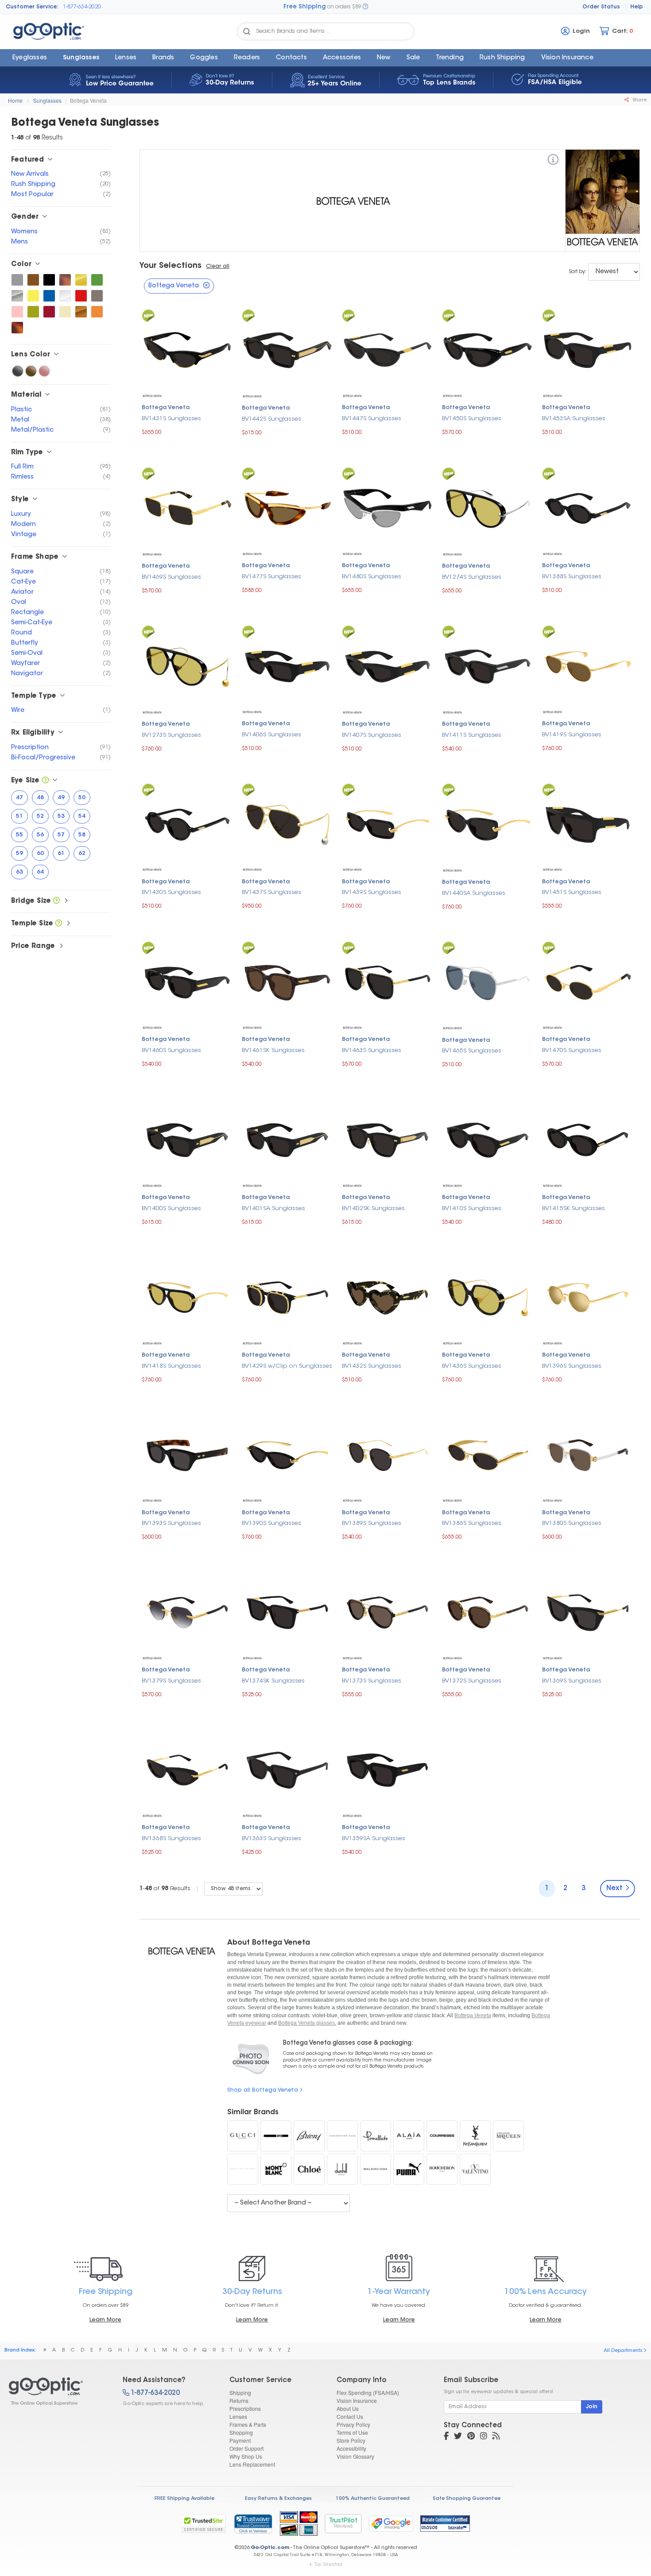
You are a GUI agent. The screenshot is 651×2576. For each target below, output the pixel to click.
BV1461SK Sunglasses (273, 1050)
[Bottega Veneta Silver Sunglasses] (17, 296)
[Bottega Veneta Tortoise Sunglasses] (17, 328)
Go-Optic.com (270, 2548)
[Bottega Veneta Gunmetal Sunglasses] (97, 296)
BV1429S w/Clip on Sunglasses (287, 1366)
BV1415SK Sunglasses (573, 1209)
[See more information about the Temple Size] (59, 924)
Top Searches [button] (328, 2564)
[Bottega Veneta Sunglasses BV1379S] (187, 1611)
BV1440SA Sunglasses (474, 893)
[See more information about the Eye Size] (45, 781)
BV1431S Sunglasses (171, 419)
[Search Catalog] (247, 31)
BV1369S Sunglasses (572, 1681)
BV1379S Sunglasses (171, 1681)
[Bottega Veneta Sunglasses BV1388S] (588, 507)
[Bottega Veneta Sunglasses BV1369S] (588, 1611)
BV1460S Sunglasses (171, 1050)
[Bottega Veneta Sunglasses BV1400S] (187, 1139)
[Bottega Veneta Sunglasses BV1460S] (187, 981)
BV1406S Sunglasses (271, 735)
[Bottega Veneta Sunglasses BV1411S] (488, 665)
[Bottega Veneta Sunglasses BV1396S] (588, 1297)
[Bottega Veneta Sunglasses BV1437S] (287, 823)
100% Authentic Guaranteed (373, 2499)
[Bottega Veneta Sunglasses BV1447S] (387, 349)
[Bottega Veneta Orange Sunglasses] (97, 312)
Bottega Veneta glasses (306, 2023)
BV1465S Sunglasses (472, 1051)
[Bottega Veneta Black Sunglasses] (49, 280)
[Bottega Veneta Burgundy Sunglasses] (49, 312)
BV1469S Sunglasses (171, 577)
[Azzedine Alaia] (409, 2136)
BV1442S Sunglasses (271, 419)
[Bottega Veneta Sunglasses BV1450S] (488, 349)
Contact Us (350, 2416)
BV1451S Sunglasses (572, 892)
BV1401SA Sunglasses (273, 1209)
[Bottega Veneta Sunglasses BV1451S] (588, 823)
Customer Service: (32, 7)
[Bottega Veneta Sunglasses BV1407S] (387, 665)
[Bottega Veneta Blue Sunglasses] (49, 296)
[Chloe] (309, 2169)
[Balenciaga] (376, 2169)
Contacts (291, 58)
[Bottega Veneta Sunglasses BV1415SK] (588, 1139)
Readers (247, 58)
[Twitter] (458, 2437)
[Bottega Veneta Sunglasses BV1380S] (588, 1454)
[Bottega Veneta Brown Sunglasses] (33, 280)
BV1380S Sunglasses (572, 1523)
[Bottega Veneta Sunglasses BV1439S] (387, 823)
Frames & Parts (248, 2424)
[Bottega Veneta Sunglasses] (58, 2391)
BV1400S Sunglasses (171, 1209)
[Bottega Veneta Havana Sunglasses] (65, 280)
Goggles (204, 58)
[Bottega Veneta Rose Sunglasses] (44, 371)
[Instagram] (484, 2437)
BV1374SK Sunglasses (273, 1681)
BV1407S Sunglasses (372, 735)
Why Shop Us (246, 2456)
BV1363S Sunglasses (271, 1839)
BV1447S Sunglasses (372, 419)
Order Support (246, 2448)
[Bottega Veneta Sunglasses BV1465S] (488, 981)
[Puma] (409, 2169)
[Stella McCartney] (243, 2169)
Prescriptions (245, 2408)
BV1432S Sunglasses (372, 1366)
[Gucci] (243, 2136)
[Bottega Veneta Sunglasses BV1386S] (488, 1454)
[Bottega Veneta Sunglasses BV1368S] (187, 1769)
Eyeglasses (30, 58)
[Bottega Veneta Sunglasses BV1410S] (488, 1139)
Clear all (218, 267)
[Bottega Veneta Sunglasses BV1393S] (187, 1454)
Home (15, 100)
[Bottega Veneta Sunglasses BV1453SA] (588, 349)
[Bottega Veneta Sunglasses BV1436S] (488, 1297)
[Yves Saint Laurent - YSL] (475, 2136)
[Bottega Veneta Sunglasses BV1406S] (287, 665)
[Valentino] (475, 2169)
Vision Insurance (357, 2400)
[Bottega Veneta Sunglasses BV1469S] (187, 507)
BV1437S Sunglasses (271, 892)
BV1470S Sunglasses (572, 1050)
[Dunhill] (342, 2169)
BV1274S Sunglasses (472, 577)
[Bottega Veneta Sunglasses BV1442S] (287, 349)
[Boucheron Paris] (442, 2169)
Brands (163, 58)
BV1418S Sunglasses (171, 1366)
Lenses (126, 58)
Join (592, 2407)
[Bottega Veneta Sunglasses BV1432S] (387, 1297)
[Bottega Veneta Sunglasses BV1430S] (187, 823)
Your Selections (170, 266)
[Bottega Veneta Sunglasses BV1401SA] (287, 1139)
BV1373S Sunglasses (372, 1681)
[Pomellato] (376, 2136)
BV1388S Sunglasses (572, 577)
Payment (240, 2440)
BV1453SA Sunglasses (574, 419)
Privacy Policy (353, 2424)
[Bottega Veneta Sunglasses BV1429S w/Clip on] (287, 1297)
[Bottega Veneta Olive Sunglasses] (33, 312)
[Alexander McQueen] (508, 2136)
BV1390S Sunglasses (271, 1523)
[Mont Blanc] (276, 2169)
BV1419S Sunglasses (572, 735)
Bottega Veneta (88, 100)
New (384, 58)
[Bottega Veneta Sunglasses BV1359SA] (387, 1769)
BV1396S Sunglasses (572, 1366)
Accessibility (351, 2448)
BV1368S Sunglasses (171, 1839)
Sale (413, 58)
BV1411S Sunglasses (472, 735)
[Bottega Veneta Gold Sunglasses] (81, 280)
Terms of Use (352, 2432)
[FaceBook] (446, 2437)
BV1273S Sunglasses (171, 735)
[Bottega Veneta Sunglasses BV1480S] (387, 507)
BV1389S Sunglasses (372, 1523)
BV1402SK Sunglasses (373, 1209)
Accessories (342, 58)
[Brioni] (309, 2136)
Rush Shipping (502, 58)
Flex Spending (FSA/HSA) (368, 2392)
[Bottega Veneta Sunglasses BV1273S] (187, 665)
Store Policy (351, 2440)
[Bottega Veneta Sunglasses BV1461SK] (287, 981)
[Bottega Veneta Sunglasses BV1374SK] (287, 1611)
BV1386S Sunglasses (472, 1523)
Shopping (241, 2432)
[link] (253, 2524)
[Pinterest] (471, 2437)
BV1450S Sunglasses (472, 419)
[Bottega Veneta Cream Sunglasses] (65, 312)
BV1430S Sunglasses (171, 892)
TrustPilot (343, 2524)
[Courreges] (442, 2136)
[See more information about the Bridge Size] (56, 901)
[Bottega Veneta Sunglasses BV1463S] (387, 981)
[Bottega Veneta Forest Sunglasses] (97, 280)
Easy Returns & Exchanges (278, 2499)
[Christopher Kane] (342, 2136)
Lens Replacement (252, 2464)
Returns (239, 2400)
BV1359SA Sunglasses (374, 1839)
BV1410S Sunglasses (472, 1209)
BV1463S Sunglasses (372, 1050)
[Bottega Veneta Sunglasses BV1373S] (387, 1611)
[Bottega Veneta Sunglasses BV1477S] (287, 507)
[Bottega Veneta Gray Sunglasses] (17, 280)
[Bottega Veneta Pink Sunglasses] (17, 312)
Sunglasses (81, 58)
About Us (348, 2408)
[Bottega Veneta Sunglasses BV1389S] (387, 1454)
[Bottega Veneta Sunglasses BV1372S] (488, 1611)
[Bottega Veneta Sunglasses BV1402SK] (387, 1139)
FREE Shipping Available (184, 2499)
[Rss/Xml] (496, 2437)
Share (639, 100)
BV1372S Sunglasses (472, 1681)
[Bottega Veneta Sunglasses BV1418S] (187, 1297)
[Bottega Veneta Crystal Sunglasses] (65, 296)
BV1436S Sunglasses (472, 1366)
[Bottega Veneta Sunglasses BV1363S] (287, 1769)
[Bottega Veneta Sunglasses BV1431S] (187, 349)
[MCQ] (276, 2136)
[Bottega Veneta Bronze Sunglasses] (81, 312)
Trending (450, 58)
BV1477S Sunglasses (271, 577)
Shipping (240, 2392)
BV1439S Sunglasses (372, 892)
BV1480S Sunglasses (372, 577)
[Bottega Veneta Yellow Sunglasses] (33, 296)
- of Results (165, 1889)
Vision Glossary (355, 2456)
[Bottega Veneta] (553, 161)
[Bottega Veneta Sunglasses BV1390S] (287, 1454)
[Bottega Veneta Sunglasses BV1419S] (588, 665)
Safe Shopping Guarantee (467, 2499)
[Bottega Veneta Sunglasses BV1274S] (488, 507)
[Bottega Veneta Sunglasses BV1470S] (588, 981)
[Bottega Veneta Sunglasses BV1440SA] (488, 823)
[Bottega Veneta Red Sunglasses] (81, 296)
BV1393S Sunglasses (171, 1523)
